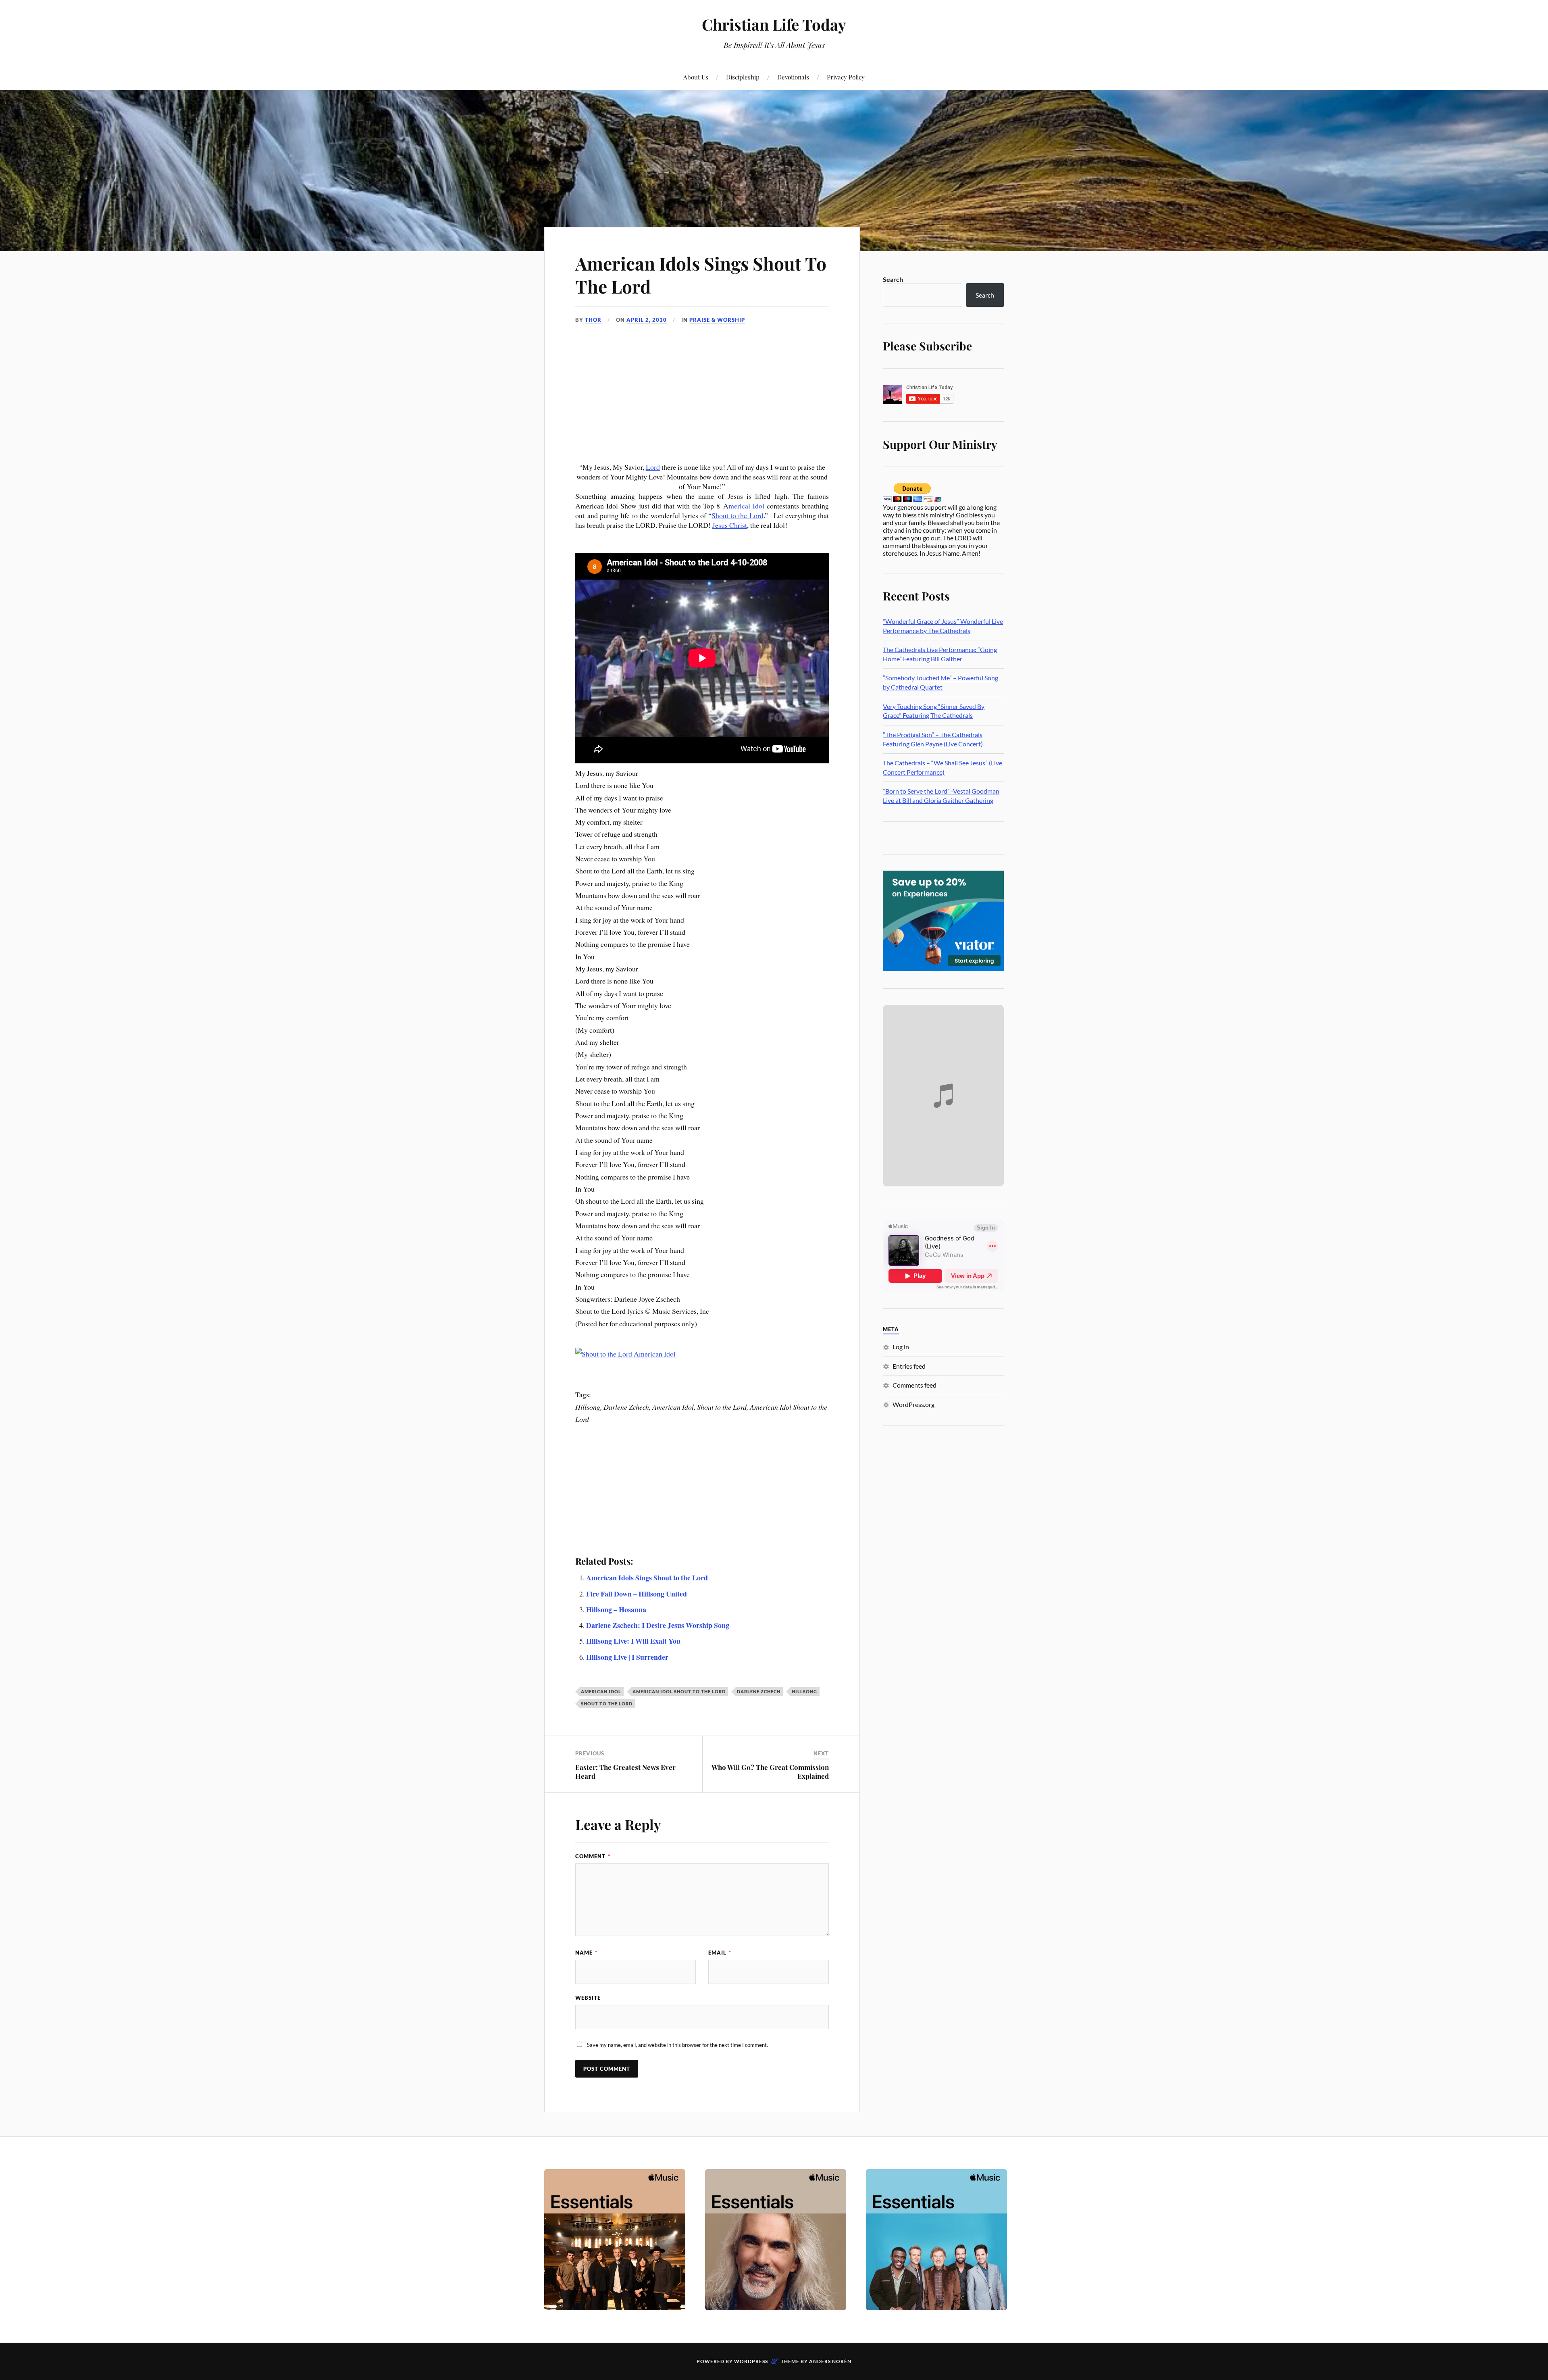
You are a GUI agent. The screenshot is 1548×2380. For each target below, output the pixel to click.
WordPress (751, 2361)
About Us (696, 77)
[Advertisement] (702, 402)
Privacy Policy (846, 77)
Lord (653, 467)
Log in (901, 1347)
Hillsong (804, 1691)
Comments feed (914, 1385)
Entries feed (909, 1366)
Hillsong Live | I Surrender (627, 1657)
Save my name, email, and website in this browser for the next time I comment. (677, 2045)
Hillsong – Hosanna (616, 1609)
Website (588, 1998)
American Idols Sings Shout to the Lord (647, 1578)
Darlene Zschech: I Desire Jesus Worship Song (658, 1625)
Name (586, 1953)
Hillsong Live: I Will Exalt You (633, 1641)
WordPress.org (913, 1404)
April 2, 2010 (647, 320)
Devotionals (793, 77)
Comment (593, 1856)
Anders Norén (830, 2361)
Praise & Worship (717, 320)
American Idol (601, 1691)
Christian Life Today (774, 24)
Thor (593, 320)
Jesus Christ (730, 525)
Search (893, 279)
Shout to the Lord (737, 515)
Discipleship (743, 77)
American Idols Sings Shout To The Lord (701, 275)
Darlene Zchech (759, 1691)
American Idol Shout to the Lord (679, 1691)
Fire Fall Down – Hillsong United (637, 1594)
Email (720, 1953)
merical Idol (748, 506)
